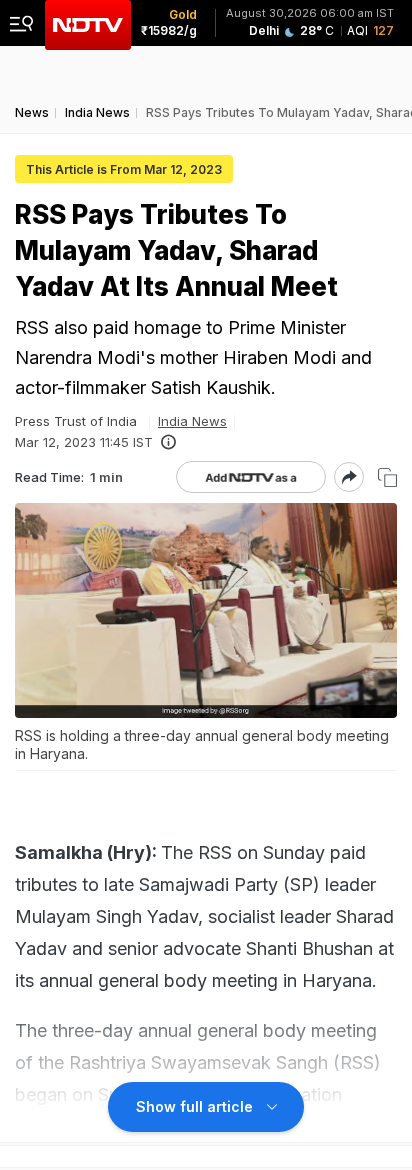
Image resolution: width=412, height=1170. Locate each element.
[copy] (387, 477)
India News (192, 421)
